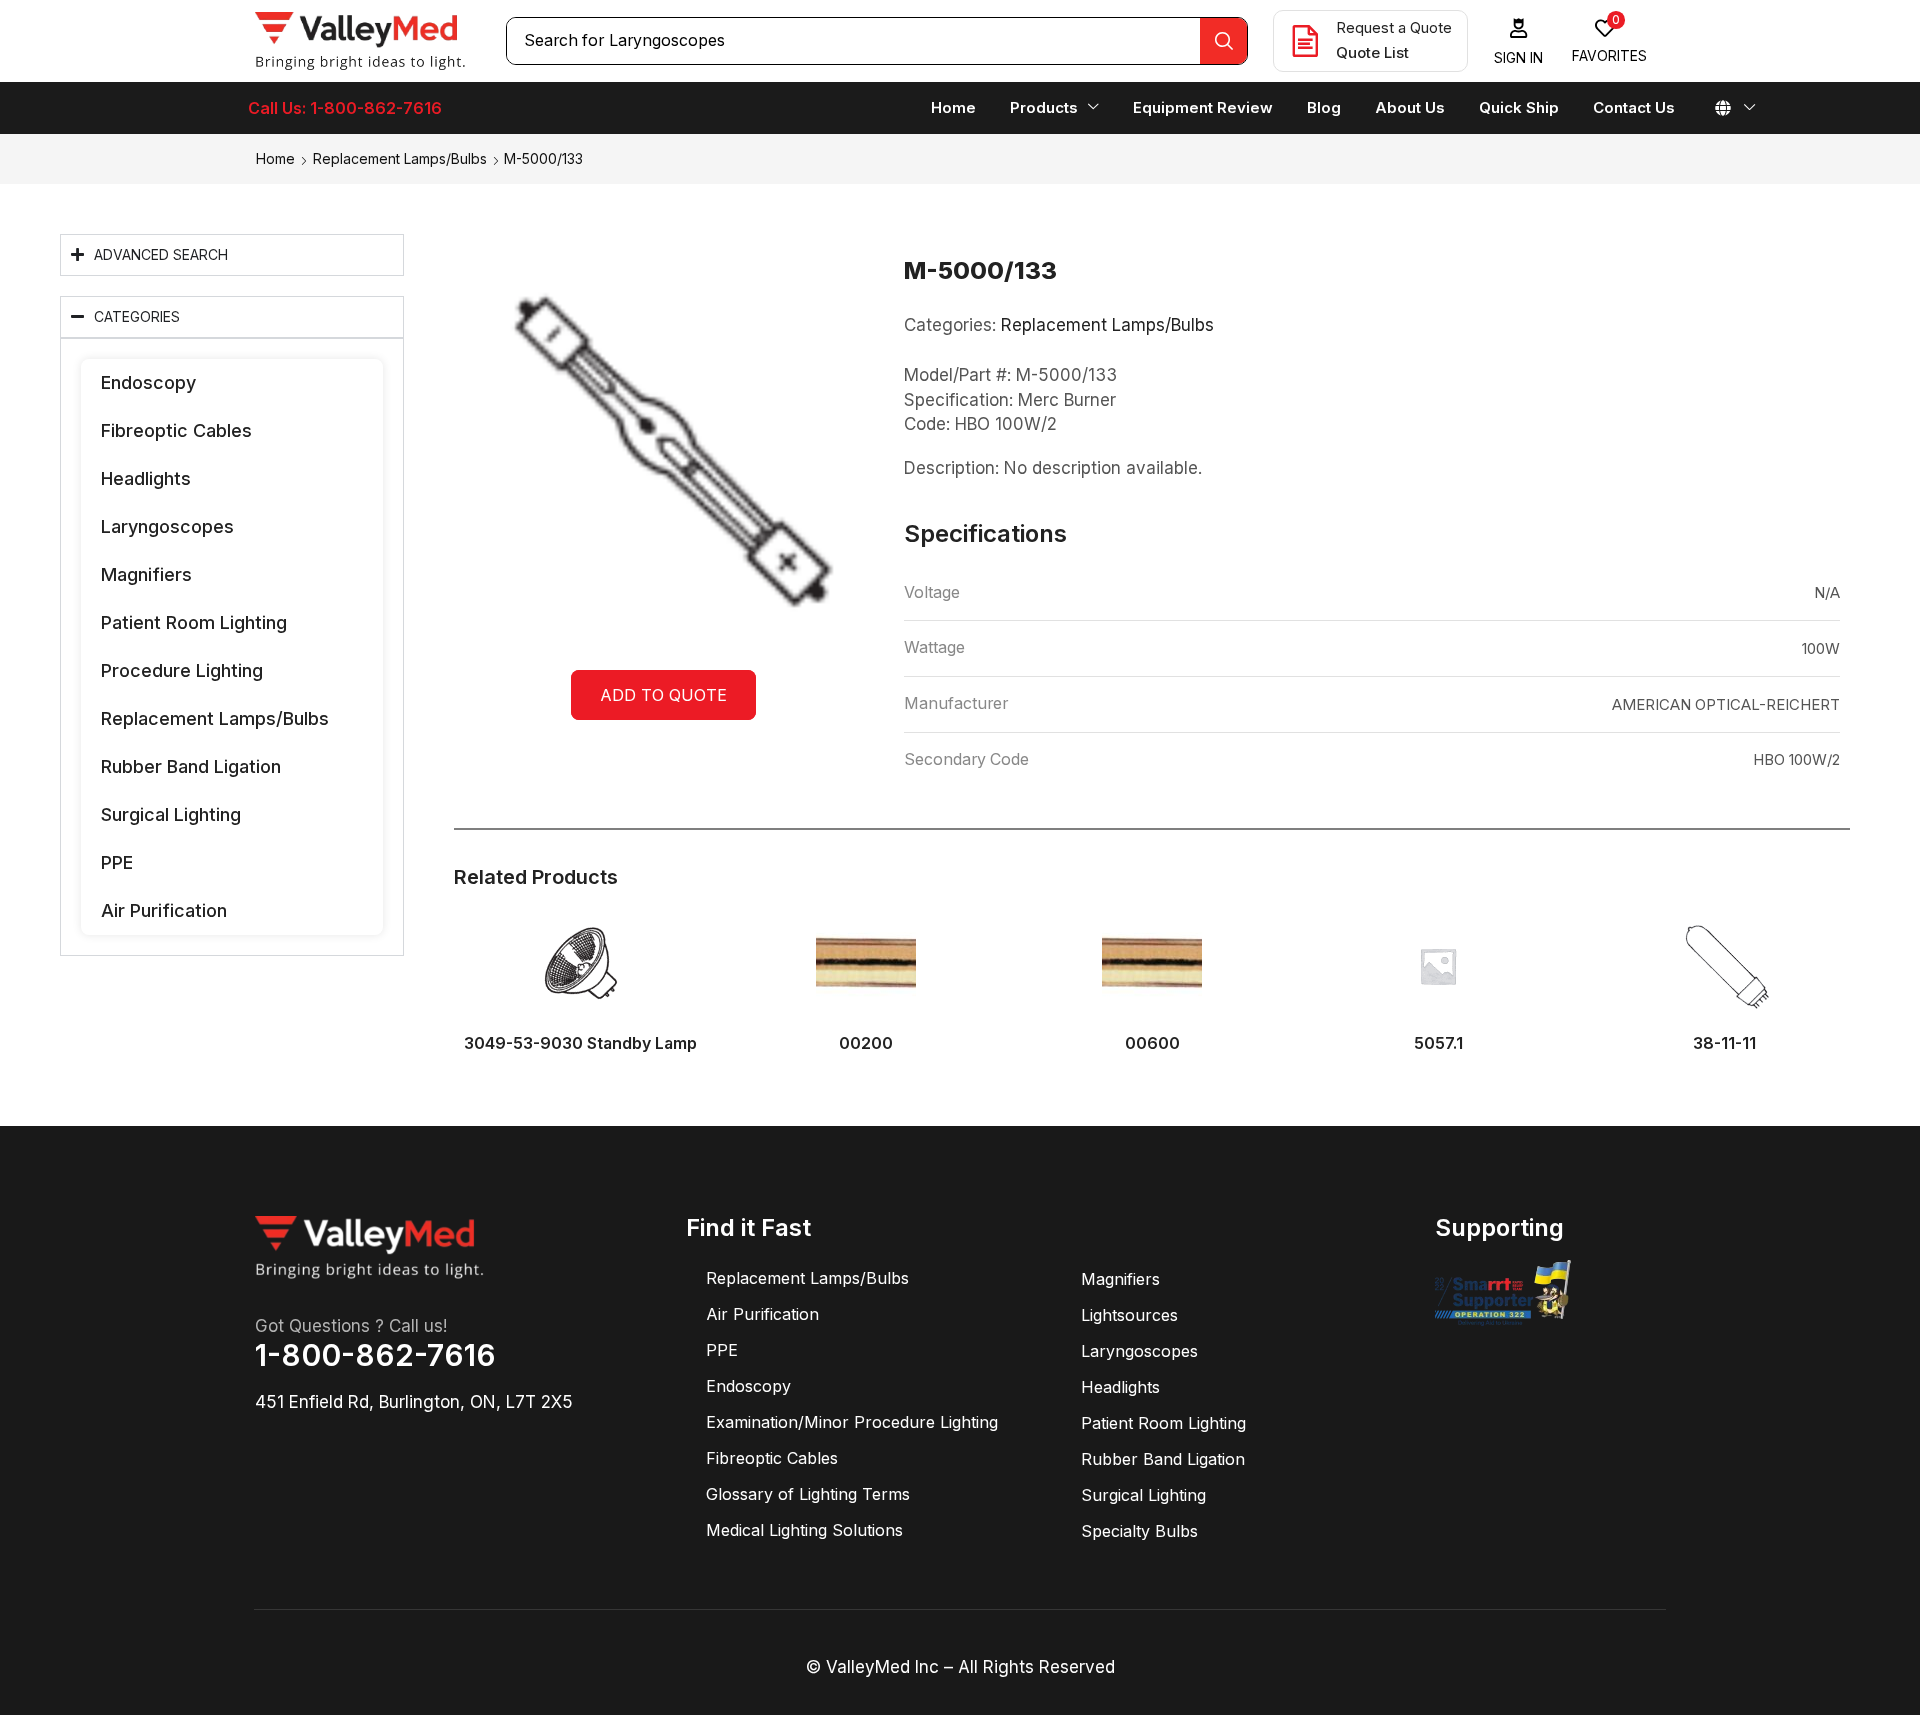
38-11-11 (1724, 1043)
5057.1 (1438, 1043)
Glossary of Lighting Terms (808, 1494)
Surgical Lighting (171, 814)
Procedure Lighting (182, 670)
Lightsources (1129, 1315)
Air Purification (164, 910)
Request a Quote (1394, 27)
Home (275, 158)
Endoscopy (148, 382)
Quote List (1372, 52)
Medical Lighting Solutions (804, 1530)
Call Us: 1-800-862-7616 (345, 108)
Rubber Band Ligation (191, 766)
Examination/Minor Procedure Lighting (852, 1422)
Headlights (146, 478)
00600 (1152, 1043)
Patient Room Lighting (194, 622)
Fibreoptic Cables (176, 430)
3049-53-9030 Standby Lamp (580, 1043)
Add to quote (663, 695)
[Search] (1223, 41)
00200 (866, 1043)
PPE (117, 862)
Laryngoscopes (167, 526)
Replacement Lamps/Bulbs (400, 158)
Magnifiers (146, 574)
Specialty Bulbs (1139, 1531)
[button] (1519, 41)
